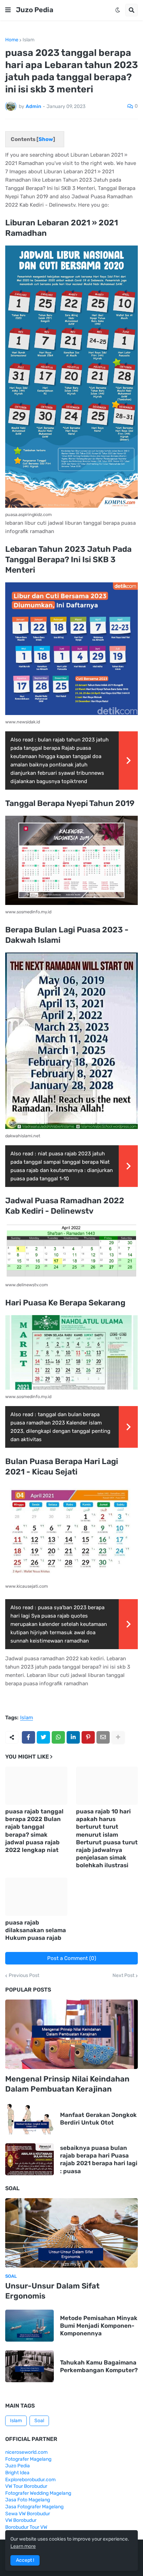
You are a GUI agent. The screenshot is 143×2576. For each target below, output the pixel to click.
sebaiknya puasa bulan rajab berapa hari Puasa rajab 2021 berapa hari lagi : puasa (99, 2159)
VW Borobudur (21, 2520)
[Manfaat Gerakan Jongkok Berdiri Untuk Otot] (30, 2119)
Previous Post (24, 1976)
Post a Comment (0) (72, 1958)
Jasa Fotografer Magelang (34, 2507)
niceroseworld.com (26, 2452)
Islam (28, 40)
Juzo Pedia (35, 10)
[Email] (103, 1737)
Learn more (23, 2546)
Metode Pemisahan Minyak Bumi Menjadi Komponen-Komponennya (99, 2326)
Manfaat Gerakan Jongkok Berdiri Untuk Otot (98, 2119)
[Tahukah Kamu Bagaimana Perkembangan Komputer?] (30, 2366)
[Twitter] (43, 1737)
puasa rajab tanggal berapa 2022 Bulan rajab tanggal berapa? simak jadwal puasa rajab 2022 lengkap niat (34, 1830)
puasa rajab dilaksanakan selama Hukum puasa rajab (36, 1930)
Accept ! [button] (25, 2560)
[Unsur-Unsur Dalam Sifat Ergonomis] (71, 2233)
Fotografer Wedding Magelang (38, 2493)
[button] (8, 10)
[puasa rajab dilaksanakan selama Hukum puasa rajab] (36, 1897)
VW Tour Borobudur (26, 2486)
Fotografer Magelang (28, 2459)
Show (46, 139)
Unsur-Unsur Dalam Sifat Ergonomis (52, 2291)
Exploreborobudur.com (30, 2480)
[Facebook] (28, 1737)
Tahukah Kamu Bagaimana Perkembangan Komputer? (99, 2366)
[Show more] (118, 1737)
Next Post (123, 1976)
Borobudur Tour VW (26, 2527)
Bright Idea (17, 2473)
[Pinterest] (88, 1737)
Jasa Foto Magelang (28, 2500)
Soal (39, 2421)
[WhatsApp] (58, 1737)
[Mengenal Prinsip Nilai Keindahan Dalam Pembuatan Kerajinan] (71, 2034)
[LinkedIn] (73, 1737)
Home (12, 40)
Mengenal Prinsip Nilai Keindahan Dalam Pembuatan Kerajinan (67, 2084)
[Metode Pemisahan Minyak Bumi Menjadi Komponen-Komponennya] (30, 2326)
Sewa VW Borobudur (28, 2514)
